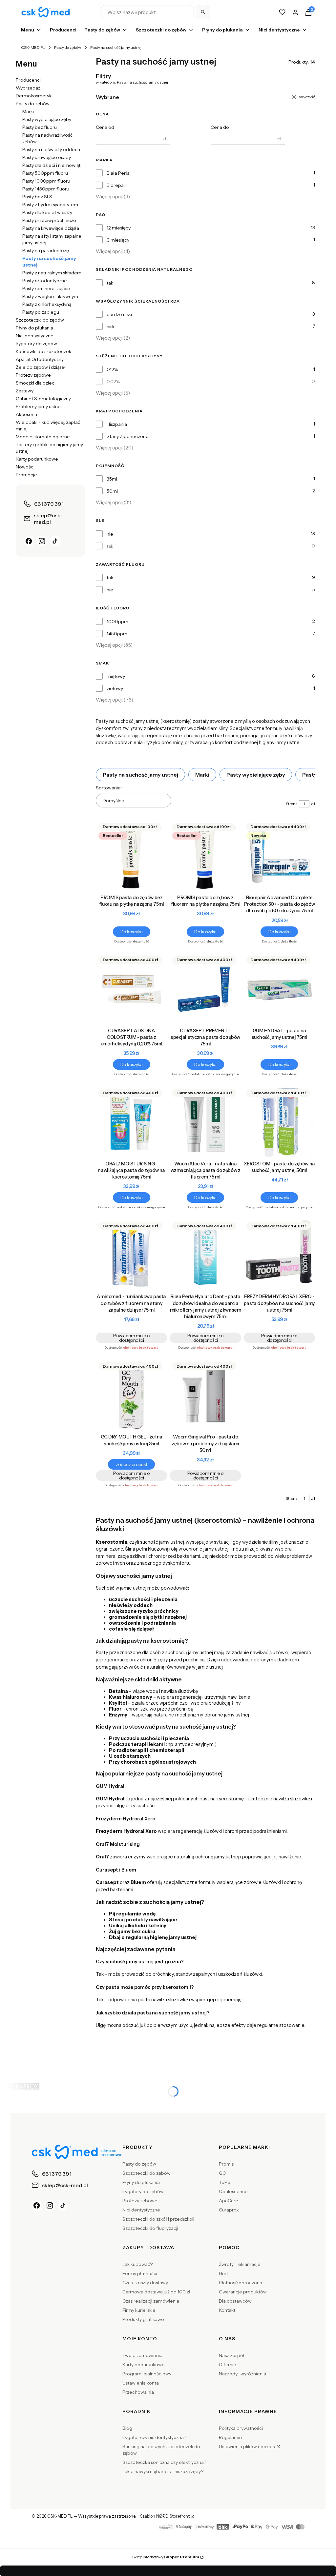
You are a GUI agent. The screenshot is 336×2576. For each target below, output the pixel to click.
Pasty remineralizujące (46, 288)
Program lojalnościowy (147, 2374)
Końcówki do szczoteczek (43, 351)
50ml (112, 491)
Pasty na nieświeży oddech (51, 149)
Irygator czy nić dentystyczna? (154, 2437)
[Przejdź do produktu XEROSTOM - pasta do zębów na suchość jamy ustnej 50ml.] (279, 1122)
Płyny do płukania (34, 328)
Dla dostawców (235, 2301)
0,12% (112, 369)
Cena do (220, 127)
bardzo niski (119, 314)
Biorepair (116, 185)
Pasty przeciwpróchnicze (49, 220)
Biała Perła (118, 173)
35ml (112, 479)
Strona (292, 804)
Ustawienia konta (141, 2383)
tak (110, 283)
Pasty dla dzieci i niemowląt (51, 165)
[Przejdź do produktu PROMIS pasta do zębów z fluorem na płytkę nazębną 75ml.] (205, 856)
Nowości (25, 467)
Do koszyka (131, 932)
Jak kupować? (137, 2264)
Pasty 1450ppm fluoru (46, 189)
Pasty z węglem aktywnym (50, 296)
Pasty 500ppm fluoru (45, 173)
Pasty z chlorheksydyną (47, 304)
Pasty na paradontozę (46, 250)
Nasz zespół (232, 2355)
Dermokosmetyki (34, 96)
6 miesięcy (118, 240)
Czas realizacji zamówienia (151, 2301)
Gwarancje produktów (243, 2292)
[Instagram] (42, 541)
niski (111, 327)
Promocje (26, 475)
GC (222, 2173)
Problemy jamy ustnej (39, 406)
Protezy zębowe (33, 375)
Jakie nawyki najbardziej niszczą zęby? (163, 2471)
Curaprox (229, 2210)
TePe (225, 2182)
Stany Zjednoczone (128, 436)
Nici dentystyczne (35, 336)
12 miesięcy (119, 228)
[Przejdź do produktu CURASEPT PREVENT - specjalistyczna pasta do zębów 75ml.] (205, 989)
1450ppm (117, 634)
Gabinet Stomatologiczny (43, 399)
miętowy (116, 676)
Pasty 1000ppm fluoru (46, 181)
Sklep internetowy (166, 2557)
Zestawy (25, 391)
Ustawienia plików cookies (247, 2447)
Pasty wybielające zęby (47, 119)
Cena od (105, 127)
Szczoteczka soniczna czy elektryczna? (164, 2462)
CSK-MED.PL (33, 47)
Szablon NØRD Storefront (165, 2516)
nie (110, 534)
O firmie (228, 2365)
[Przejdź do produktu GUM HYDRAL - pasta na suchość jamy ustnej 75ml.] (279, 989)
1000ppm (117, 622)
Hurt (223, 2273)
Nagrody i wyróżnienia (242, 2374)
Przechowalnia (138, 2392)
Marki (28, 111)
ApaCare (229, 2201)
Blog (127, 2428)
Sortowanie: (109, 788)
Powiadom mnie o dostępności (131, 1338)
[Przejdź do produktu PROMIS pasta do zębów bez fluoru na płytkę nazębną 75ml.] (131, 856)
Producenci (28, 80)
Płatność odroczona (241, 2283)
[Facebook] (29, 541)
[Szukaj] (203, 12)
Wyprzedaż (28, 88)
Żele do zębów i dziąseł (41, 367)
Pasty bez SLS (37, 197)
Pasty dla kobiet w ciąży (47, 212)
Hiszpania (117, 424)
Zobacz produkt (132, 1464)
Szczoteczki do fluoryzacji (150, 2228)
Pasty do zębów (68, 47)
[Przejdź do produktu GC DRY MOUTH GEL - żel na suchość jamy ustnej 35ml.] (131, 1395)
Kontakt (227, 2310)
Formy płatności (140, 2273)
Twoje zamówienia (142, 2355)
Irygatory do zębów (36, 344)
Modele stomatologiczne (43, 437)
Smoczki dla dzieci (36, 383)
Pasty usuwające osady (47, 157)
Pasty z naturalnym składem (52, 273)
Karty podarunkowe (37, 459)
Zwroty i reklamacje (240, 2264)
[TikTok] (55, 541)
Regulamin (230, 2437)
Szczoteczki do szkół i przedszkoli (158, 2219)
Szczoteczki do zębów (40, 320)
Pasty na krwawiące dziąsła (51, 228)
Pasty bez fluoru (40, 127)
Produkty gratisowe (143, 2319)
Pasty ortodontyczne (45, 281)
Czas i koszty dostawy (145, 2283)
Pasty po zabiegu (41, 312)
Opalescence (233, 2191)
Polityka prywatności (241, 2428)
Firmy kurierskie (139, 2310)
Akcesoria (26, 414)
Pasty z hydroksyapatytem (50, 205)
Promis (226, 2164)
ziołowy (115, 688)
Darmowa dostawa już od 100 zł (156, 2292)
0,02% (113, 382)
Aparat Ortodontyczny (40, 359)
